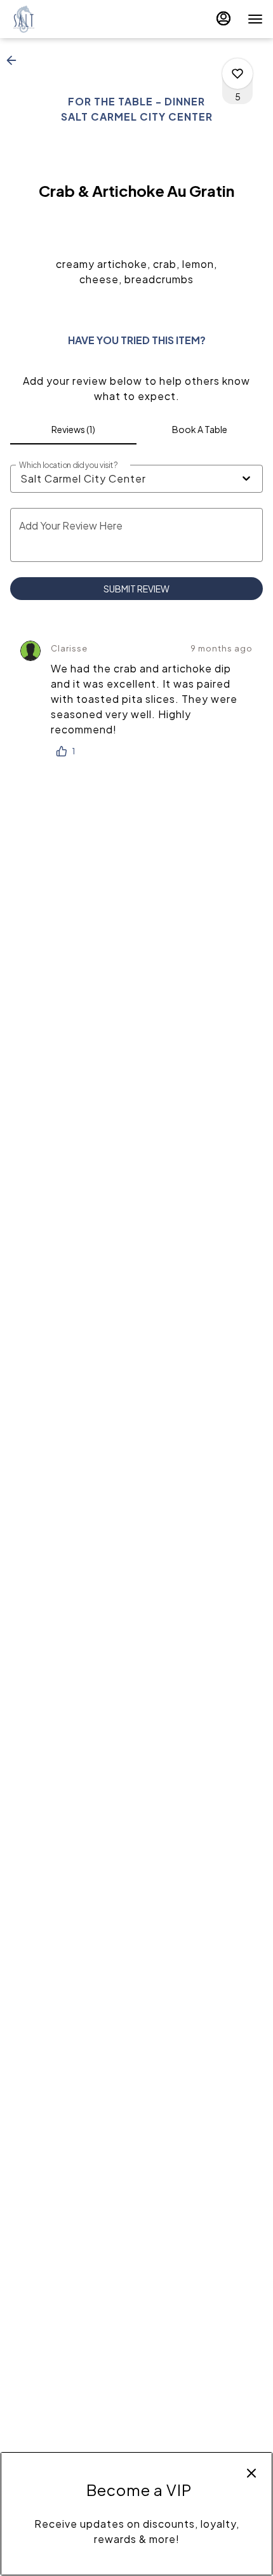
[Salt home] (67, 19)
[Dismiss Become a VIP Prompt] (251, 2473)
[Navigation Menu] (255, 19)
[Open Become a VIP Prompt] (136, 2565)
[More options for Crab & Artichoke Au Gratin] (237, 74)
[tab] (73, 429)
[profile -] (223, 18)
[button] (15, 60)
